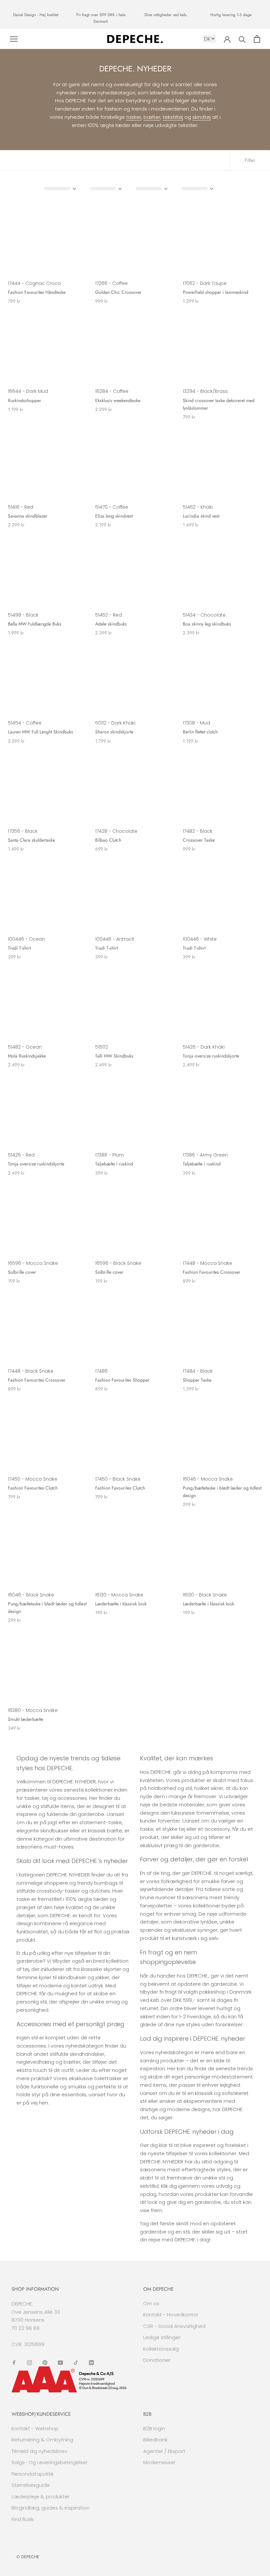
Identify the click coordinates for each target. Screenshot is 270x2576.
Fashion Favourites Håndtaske (37, 292)
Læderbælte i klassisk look (121, 1604)
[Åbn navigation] (14, 39)
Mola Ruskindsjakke (27, 1056)
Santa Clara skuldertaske (31, 840)
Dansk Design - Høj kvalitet (36, 15)
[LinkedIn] (91, 2363)
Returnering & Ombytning (42, 2440)
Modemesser (159, 2462)
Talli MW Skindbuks (114, 1056)
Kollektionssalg (161, 2349)
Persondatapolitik (33, 2474)
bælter (152, 117)
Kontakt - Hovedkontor (171, 2315)
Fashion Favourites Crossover (212, 1272)
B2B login (154, 2428)
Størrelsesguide (31, 2485)
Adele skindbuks (111, 624)
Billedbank (155, 2440)
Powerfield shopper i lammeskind (216, 292)
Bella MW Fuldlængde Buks (35, 624)
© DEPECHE (28, 2557)
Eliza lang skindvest (114, 516)
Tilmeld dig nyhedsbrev (39, 2451)
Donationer (157, 2360)
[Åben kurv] (257, 39)
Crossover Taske (199, 840)
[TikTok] (76, 2363)
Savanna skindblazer (28, 516)
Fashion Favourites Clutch (33, 1488)
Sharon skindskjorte (114, 732)
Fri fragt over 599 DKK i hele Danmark (101, 18)
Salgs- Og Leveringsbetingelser (50, 2462)
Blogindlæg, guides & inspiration (51, 2508)
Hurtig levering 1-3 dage (231, 15)
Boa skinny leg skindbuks (207, 624)
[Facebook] (14, 2363)
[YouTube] (60, 2363)
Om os (151, 2303)
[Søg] (242, 39)
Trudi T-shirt (19, 948)
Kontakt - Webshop (35, 2428)
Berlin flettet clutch (200, 732)
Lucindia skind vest (201, 516)
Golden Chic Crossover (118, 292)
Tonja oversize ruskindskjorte (211, 1056)
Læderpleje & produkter (40, 2497)
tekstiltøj (173, 117)
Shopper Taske (197, 1380)
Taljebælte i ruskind (114, 1164)
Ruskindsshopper (25, 400)
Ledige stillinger (162, 2337)
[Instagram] (29, 2363)
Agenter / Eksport (164, 2451)
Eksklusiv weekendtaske (118, 400)
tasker (134, 117)
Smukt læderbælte (26, 1719)
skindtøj (202, 117)
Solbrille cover (22, 1272)
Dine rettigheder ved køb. (166, 15)
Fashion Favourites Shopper (122, 1380)
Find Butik (23, 2519)
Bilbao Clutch (108, 840)
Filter (250, 160)
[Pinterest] (45, 2363)
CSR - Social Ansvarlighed (174, 2326)
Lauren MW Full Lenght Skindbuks (40, 732)
